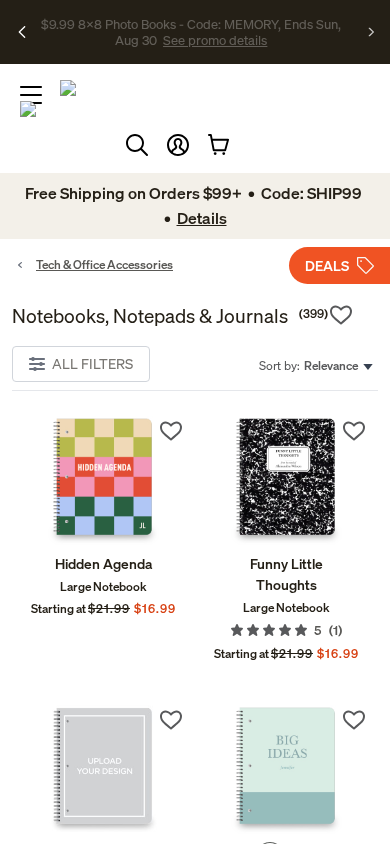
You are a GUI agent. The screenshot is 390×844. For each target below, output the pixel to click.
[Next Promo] (371, 32)
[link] (103, 480)
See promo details (215, 40)
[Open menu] (31, 95)
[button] (178, 145)
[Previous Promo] (22, 32)
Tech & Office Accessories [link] (104, 264)
